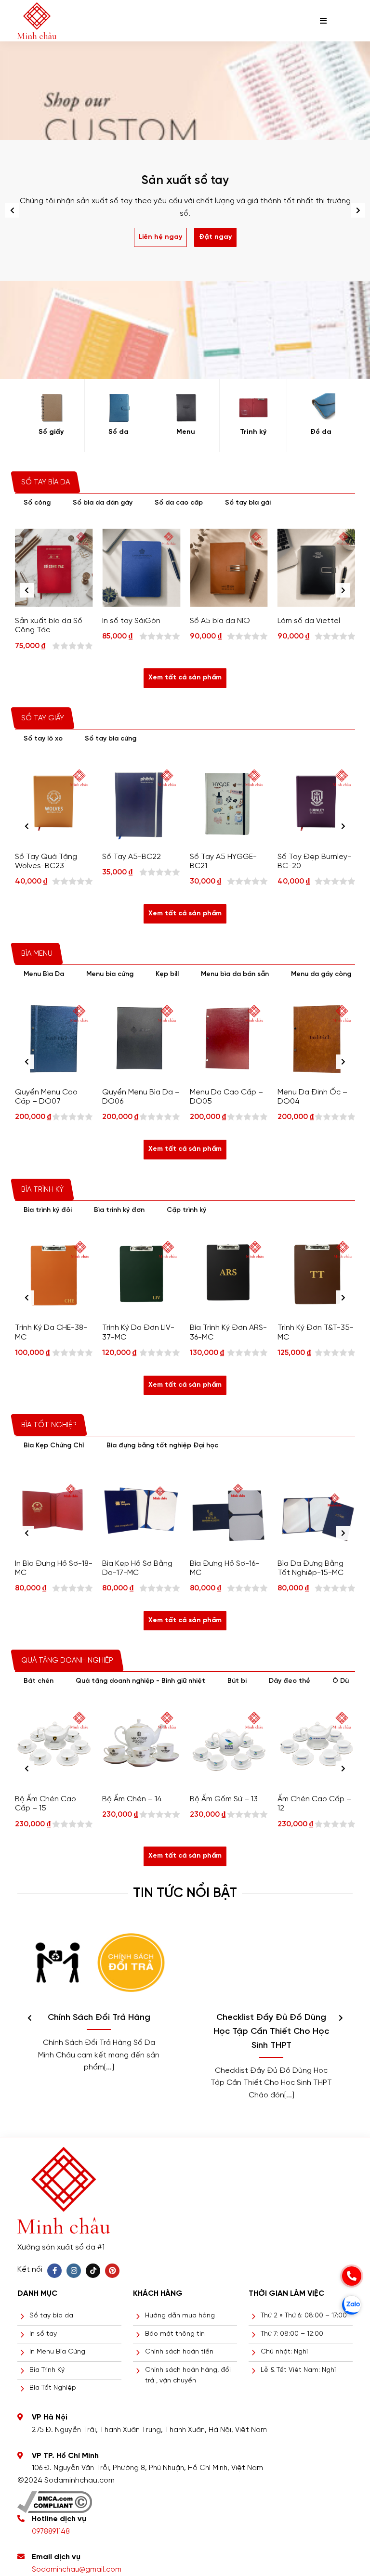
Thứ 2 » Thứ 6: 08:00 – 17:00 (304, 2316)
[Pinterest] (112, 2271)
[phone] (352, 2276)
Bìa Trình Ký (47, 2370)
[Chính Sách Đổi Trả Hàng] (99, 1962)
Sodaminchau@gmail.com (77, 2570)
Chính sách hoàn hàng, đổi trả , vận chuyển (188, 2375)
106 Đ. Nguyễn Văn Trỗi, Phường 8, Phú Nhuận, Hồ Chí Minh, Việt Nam (147, 2468)
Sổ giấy (51, 432)
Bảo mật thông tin (175, 2334)
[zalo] (352, 2305)
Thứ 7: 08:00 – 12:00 (292, 2334)
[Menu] (186, 408)
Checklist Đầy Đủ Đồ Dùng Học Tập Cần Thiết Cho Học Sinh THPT (271, 2032)
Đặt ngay (215, 237)
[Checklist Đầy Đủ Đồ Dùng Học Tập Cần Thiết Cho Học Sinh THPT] (271, 1962)
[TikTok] (93, 2271)
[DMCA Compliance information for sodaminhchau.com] (55, 2499)
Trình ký (253, 432)
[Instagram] (74, 2271)
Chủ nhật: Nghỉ (284, 2352)
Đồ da (321, 432)
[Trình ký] (253, 408)
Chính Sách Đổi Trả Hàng (99, 2018)
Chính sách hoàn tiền (179, 2352)
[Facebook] (54, 2271)
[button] (358, 210)
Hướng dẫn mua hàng (180, 2316)
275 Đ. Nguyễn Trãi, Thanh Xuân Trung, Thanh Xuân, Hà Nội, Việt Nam (149, 2430)
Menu (186, 432)
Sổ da (119, 432)
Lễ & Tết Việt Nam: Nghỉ (298, 2370)
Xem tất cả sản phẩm (185, 678)
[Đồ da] (321, 408)
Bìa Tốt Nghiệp (53, 2388)
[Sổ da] (118, 408)
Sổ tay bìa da (51, 2316)
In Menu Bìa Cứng (57, 2352)
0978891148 (51, 2532)
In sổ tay (43, 2334)
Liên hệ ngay (160, 237)
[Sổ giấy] (51, 408)
